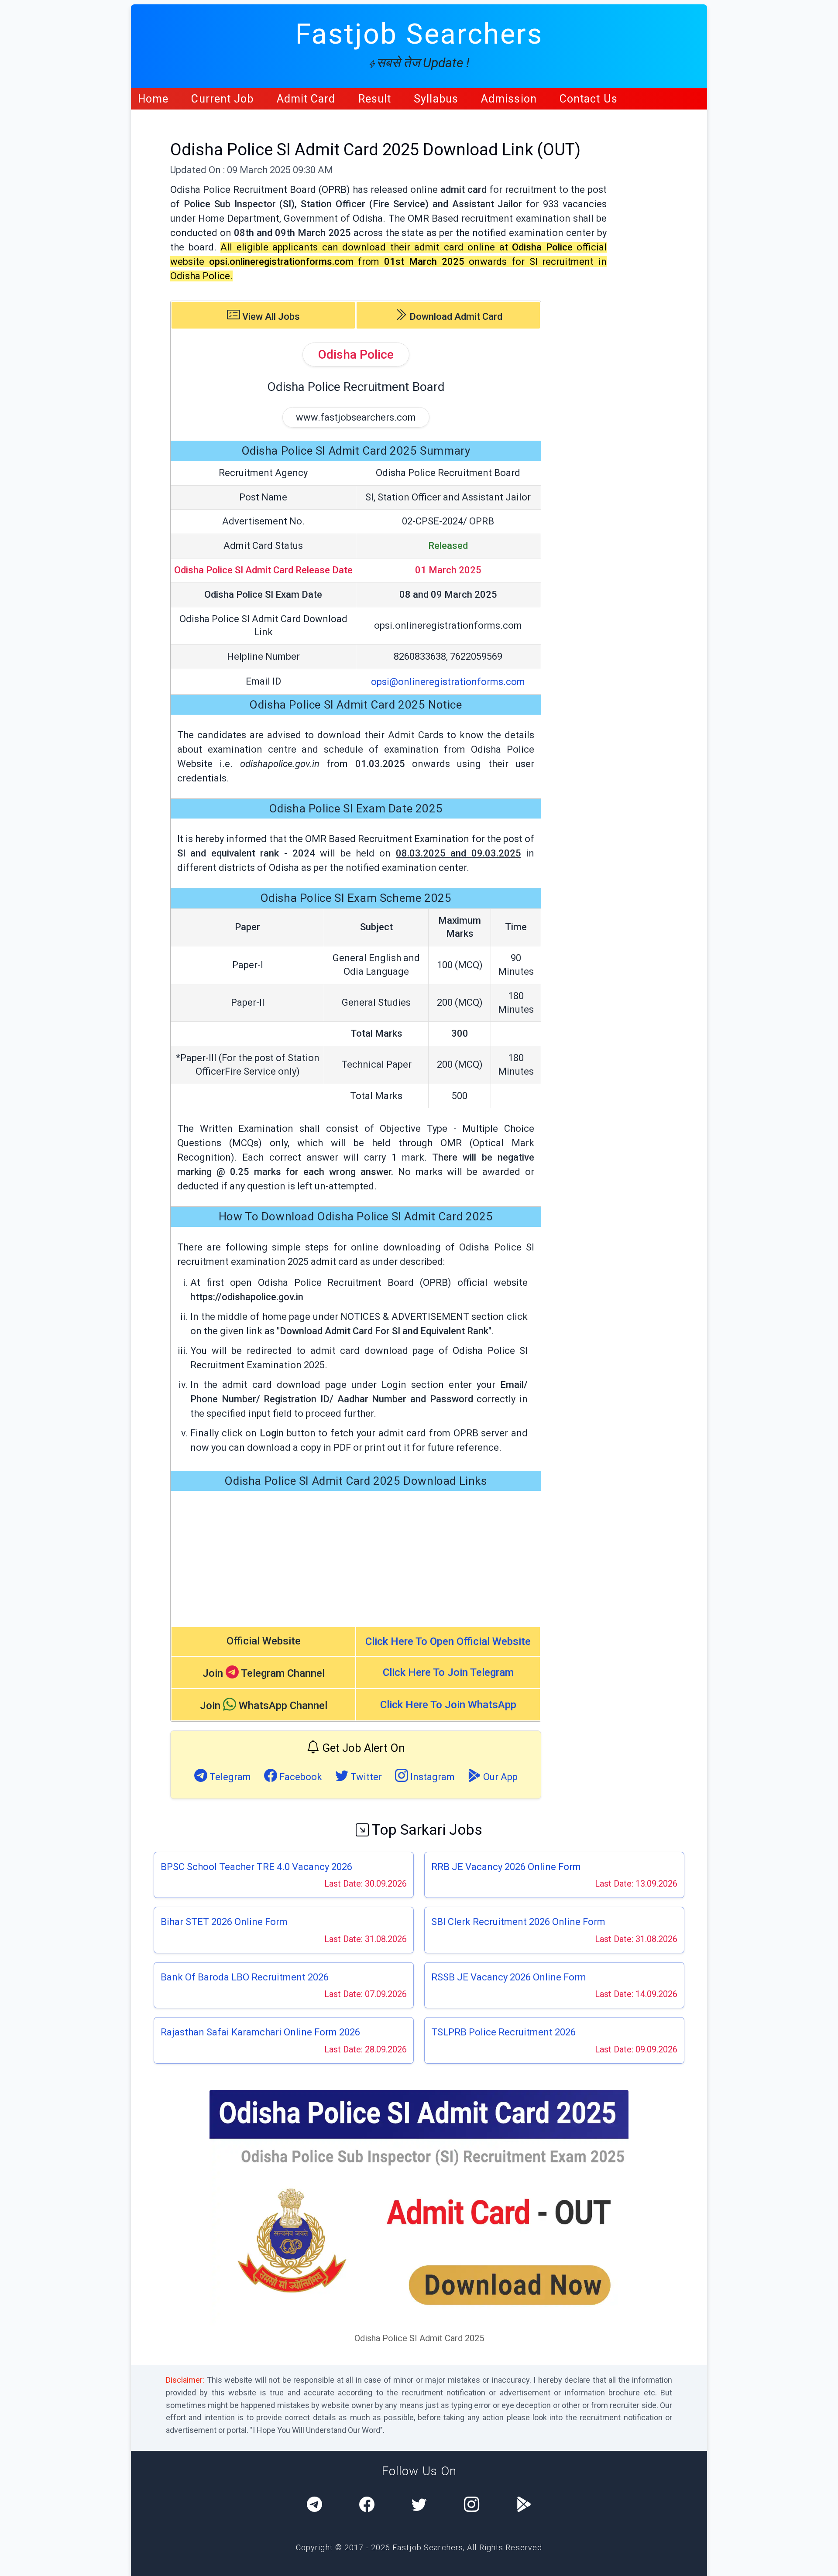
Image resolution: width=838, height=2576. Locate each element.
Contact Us (589, 99)
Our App (499, 1777)
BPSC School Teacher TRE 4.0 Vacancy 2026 (256, 1867)
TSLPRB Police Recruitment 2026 (503, 2032)
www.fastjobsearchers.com (356, 417)
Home (153, 99)
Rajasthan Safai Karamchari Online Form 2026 (260, 2032)
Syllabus (436, 99)
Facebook (300, 1777)
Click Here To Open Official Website (448, 1641)
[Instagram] (472, 2506)
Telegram (229, 1777)
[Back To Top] (824, 2563)
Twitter (365, 1777)
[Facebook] (367, 2506)
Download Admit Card (455, 317)
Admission (509, 99)
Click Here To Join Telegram (448, 1672)
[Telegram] (314, 2506)
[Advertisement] (356, 1559)
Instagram (431, 1777)
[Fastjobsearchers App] (524, 2506)
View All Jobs (270, 317)
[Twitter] (419, 2506)
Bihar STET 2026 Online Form (224, 1922)
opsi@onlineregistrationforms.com (448, 682)
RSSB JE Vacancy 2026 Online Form (509, 1977)
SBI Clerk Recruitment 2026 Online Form (518, 1922)
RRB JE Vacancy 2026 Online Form (506, 1867)
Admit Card (306, 99)
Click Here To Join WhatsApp (448, 1705)
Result (375, 99)
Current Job (222, 99)
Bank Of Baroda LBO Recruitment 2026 (245, 1977)
